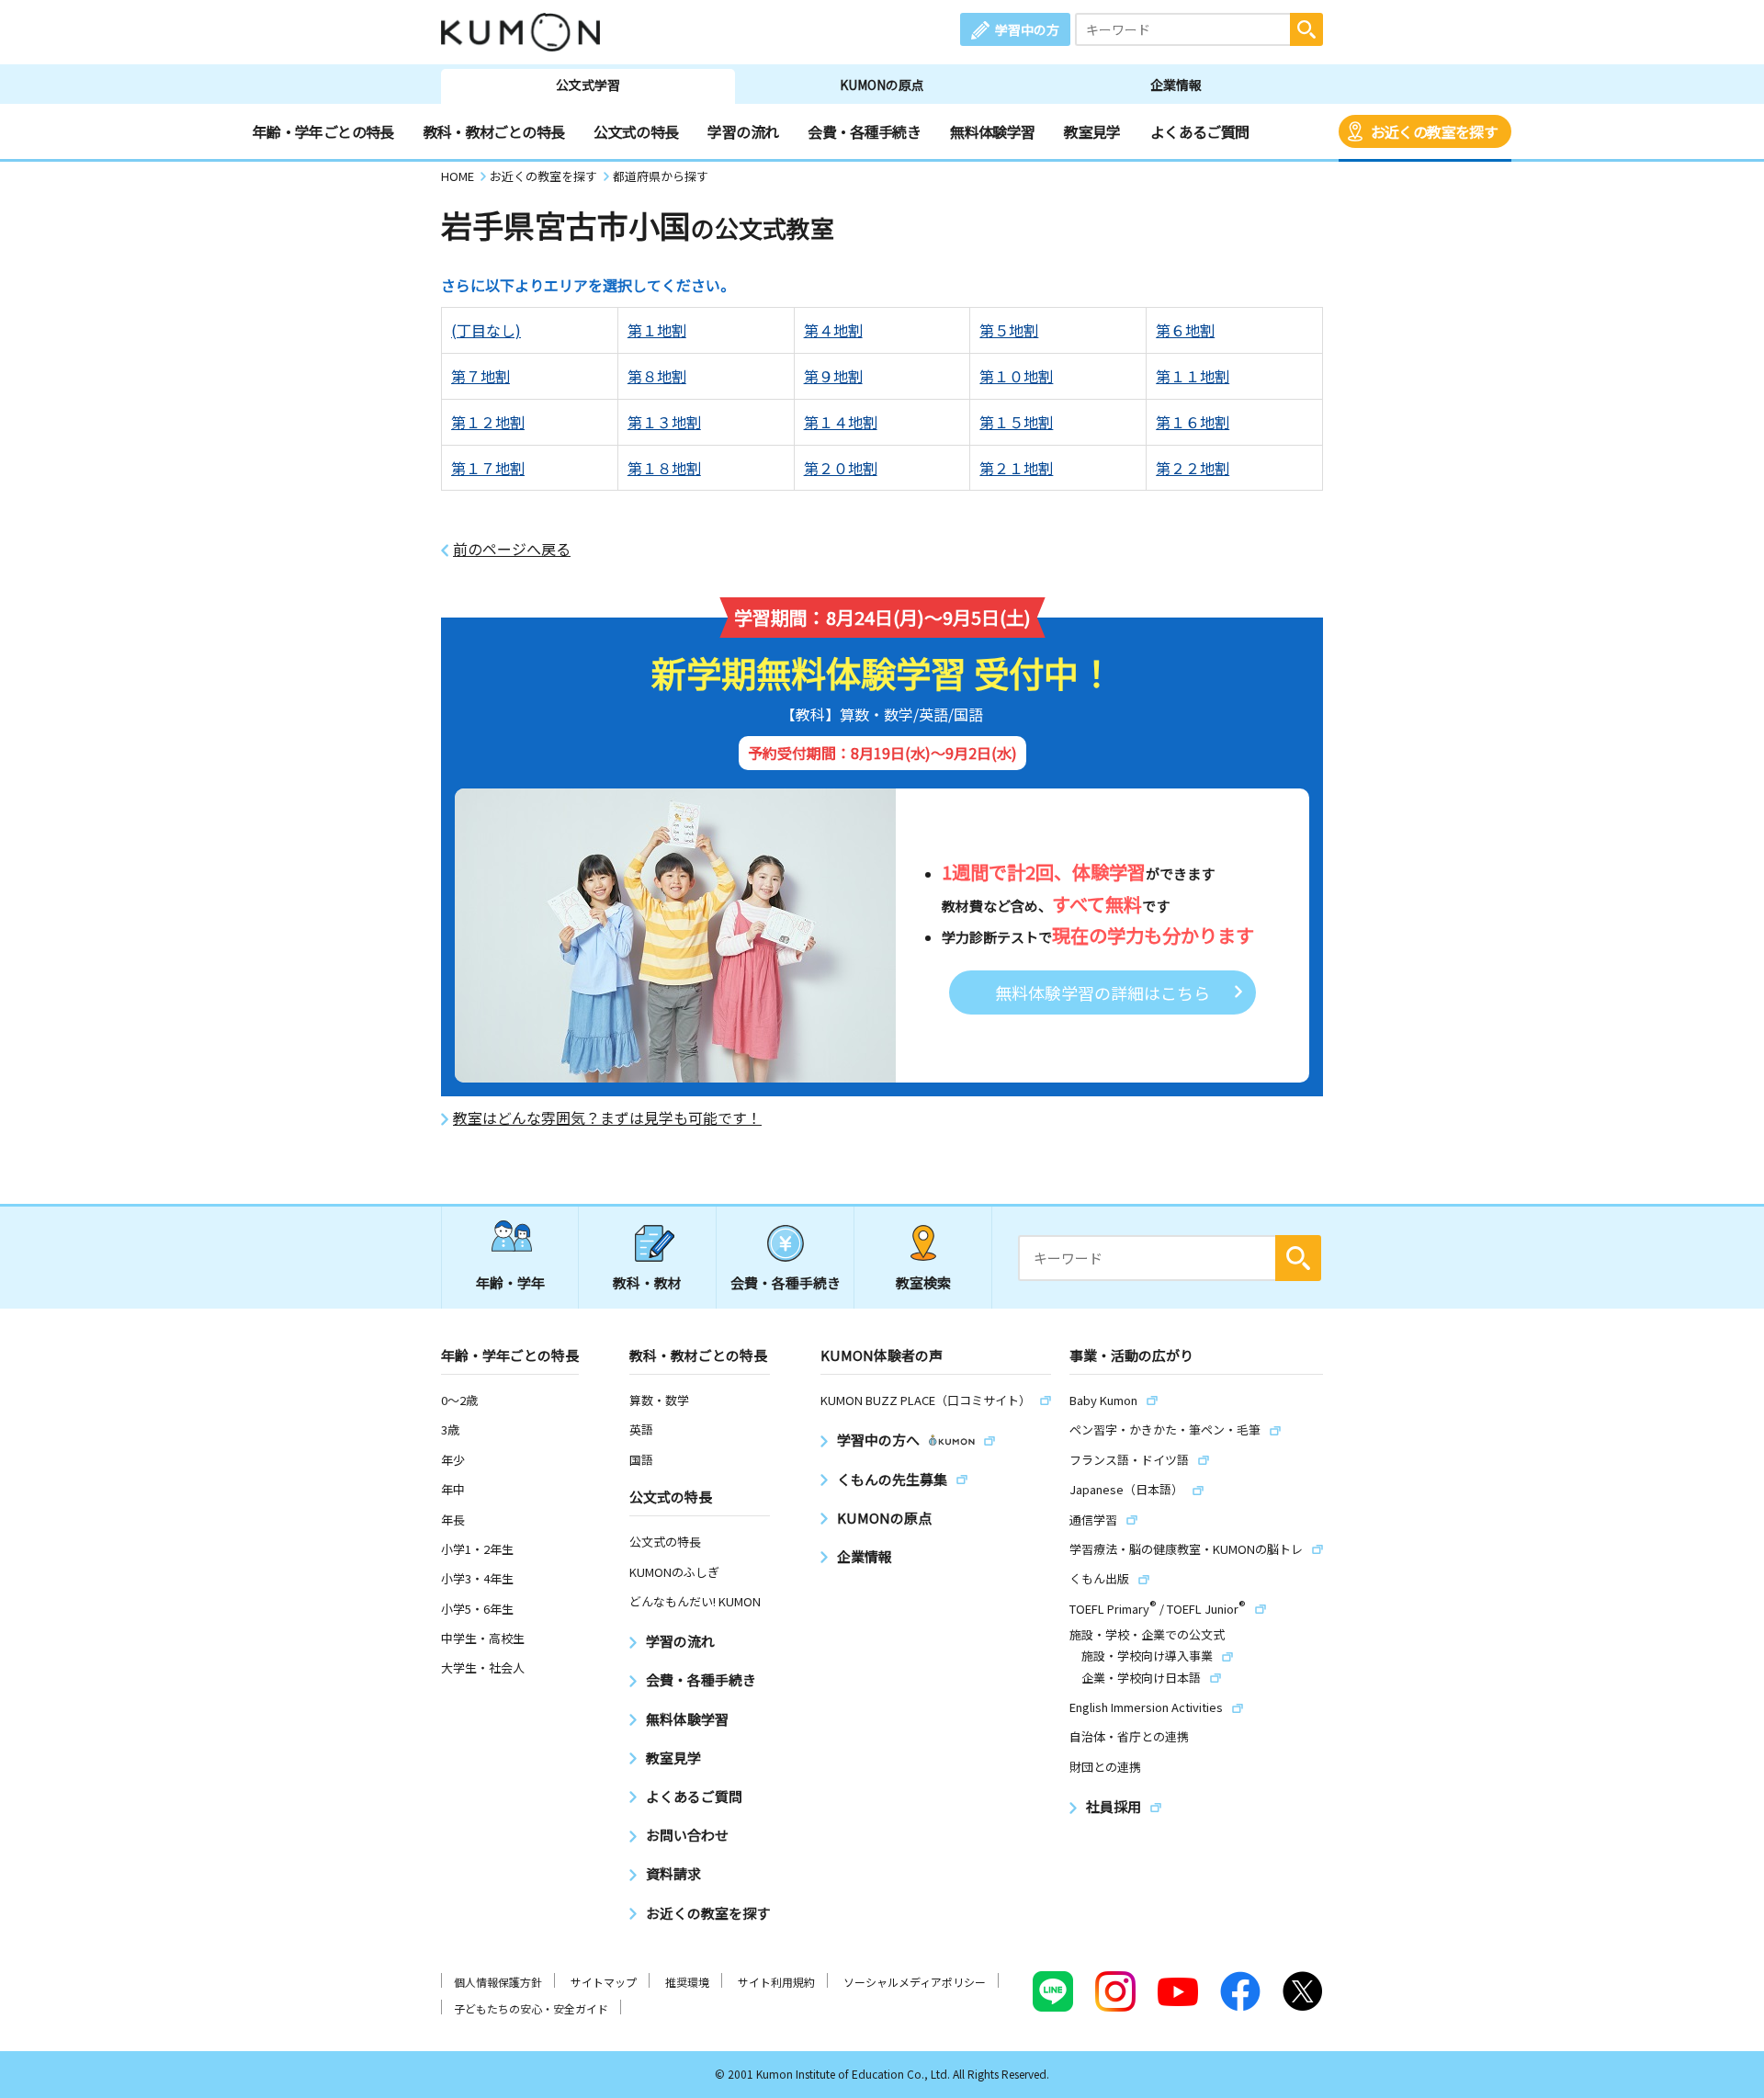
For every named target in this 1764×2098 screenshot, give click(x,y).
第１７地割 (488, 468)
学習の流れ (743, 131)
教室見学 (1092, 131)
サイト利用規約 (776, 1982)
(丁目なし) (486, 330)
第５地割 (1009, 330)
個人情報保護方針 (498, 1982)
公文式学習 (588, 85)
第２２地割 (1193, 468)
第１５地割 (1016, 422)
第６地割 (1185, 330)
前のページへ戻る (512, 549)
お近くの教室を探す (1434, 131)
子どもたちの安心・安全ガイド (531, 2008)
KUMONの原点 (882, 85)
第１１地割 (1193, 376)
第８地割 (657, 376)
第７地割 (481, 376)
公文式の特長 (636, 131)
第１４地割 (841, 422)
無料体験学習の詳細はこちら (1102, 992)
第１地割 (657, 330)
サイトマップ (604, 1982)
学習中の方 (1027, 29)
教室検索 (923, 1282)
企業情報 (1176, 85)
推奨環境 (687, 1982)
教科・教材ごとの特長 (494, 131)
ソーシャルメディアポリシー (915, 1982)
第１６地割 (1193, 422)
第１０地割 (1016, 376)
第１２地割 (488, 422)
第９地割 (833, 376)
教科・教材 (647, 1282)
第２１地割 (1016, 468)
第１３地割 (664, 422)
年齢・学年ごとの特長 (323, 131)
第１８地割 (664, 468)
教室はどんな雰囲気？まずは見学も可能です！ (607, 1118)
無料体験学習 (992, 131)
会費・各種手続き (864, 131)
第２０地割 (841, 468)
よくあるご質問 (1200, 131)
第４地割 (833, 330)
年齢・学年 (510, 1282)
